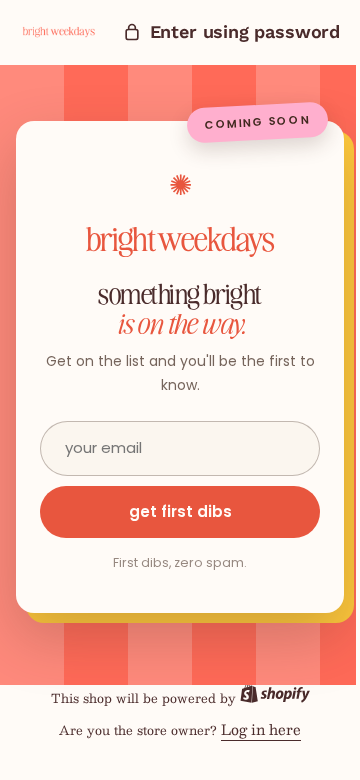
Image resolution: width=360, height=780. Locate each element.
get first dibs (172, 511)
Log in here (254, 729)
